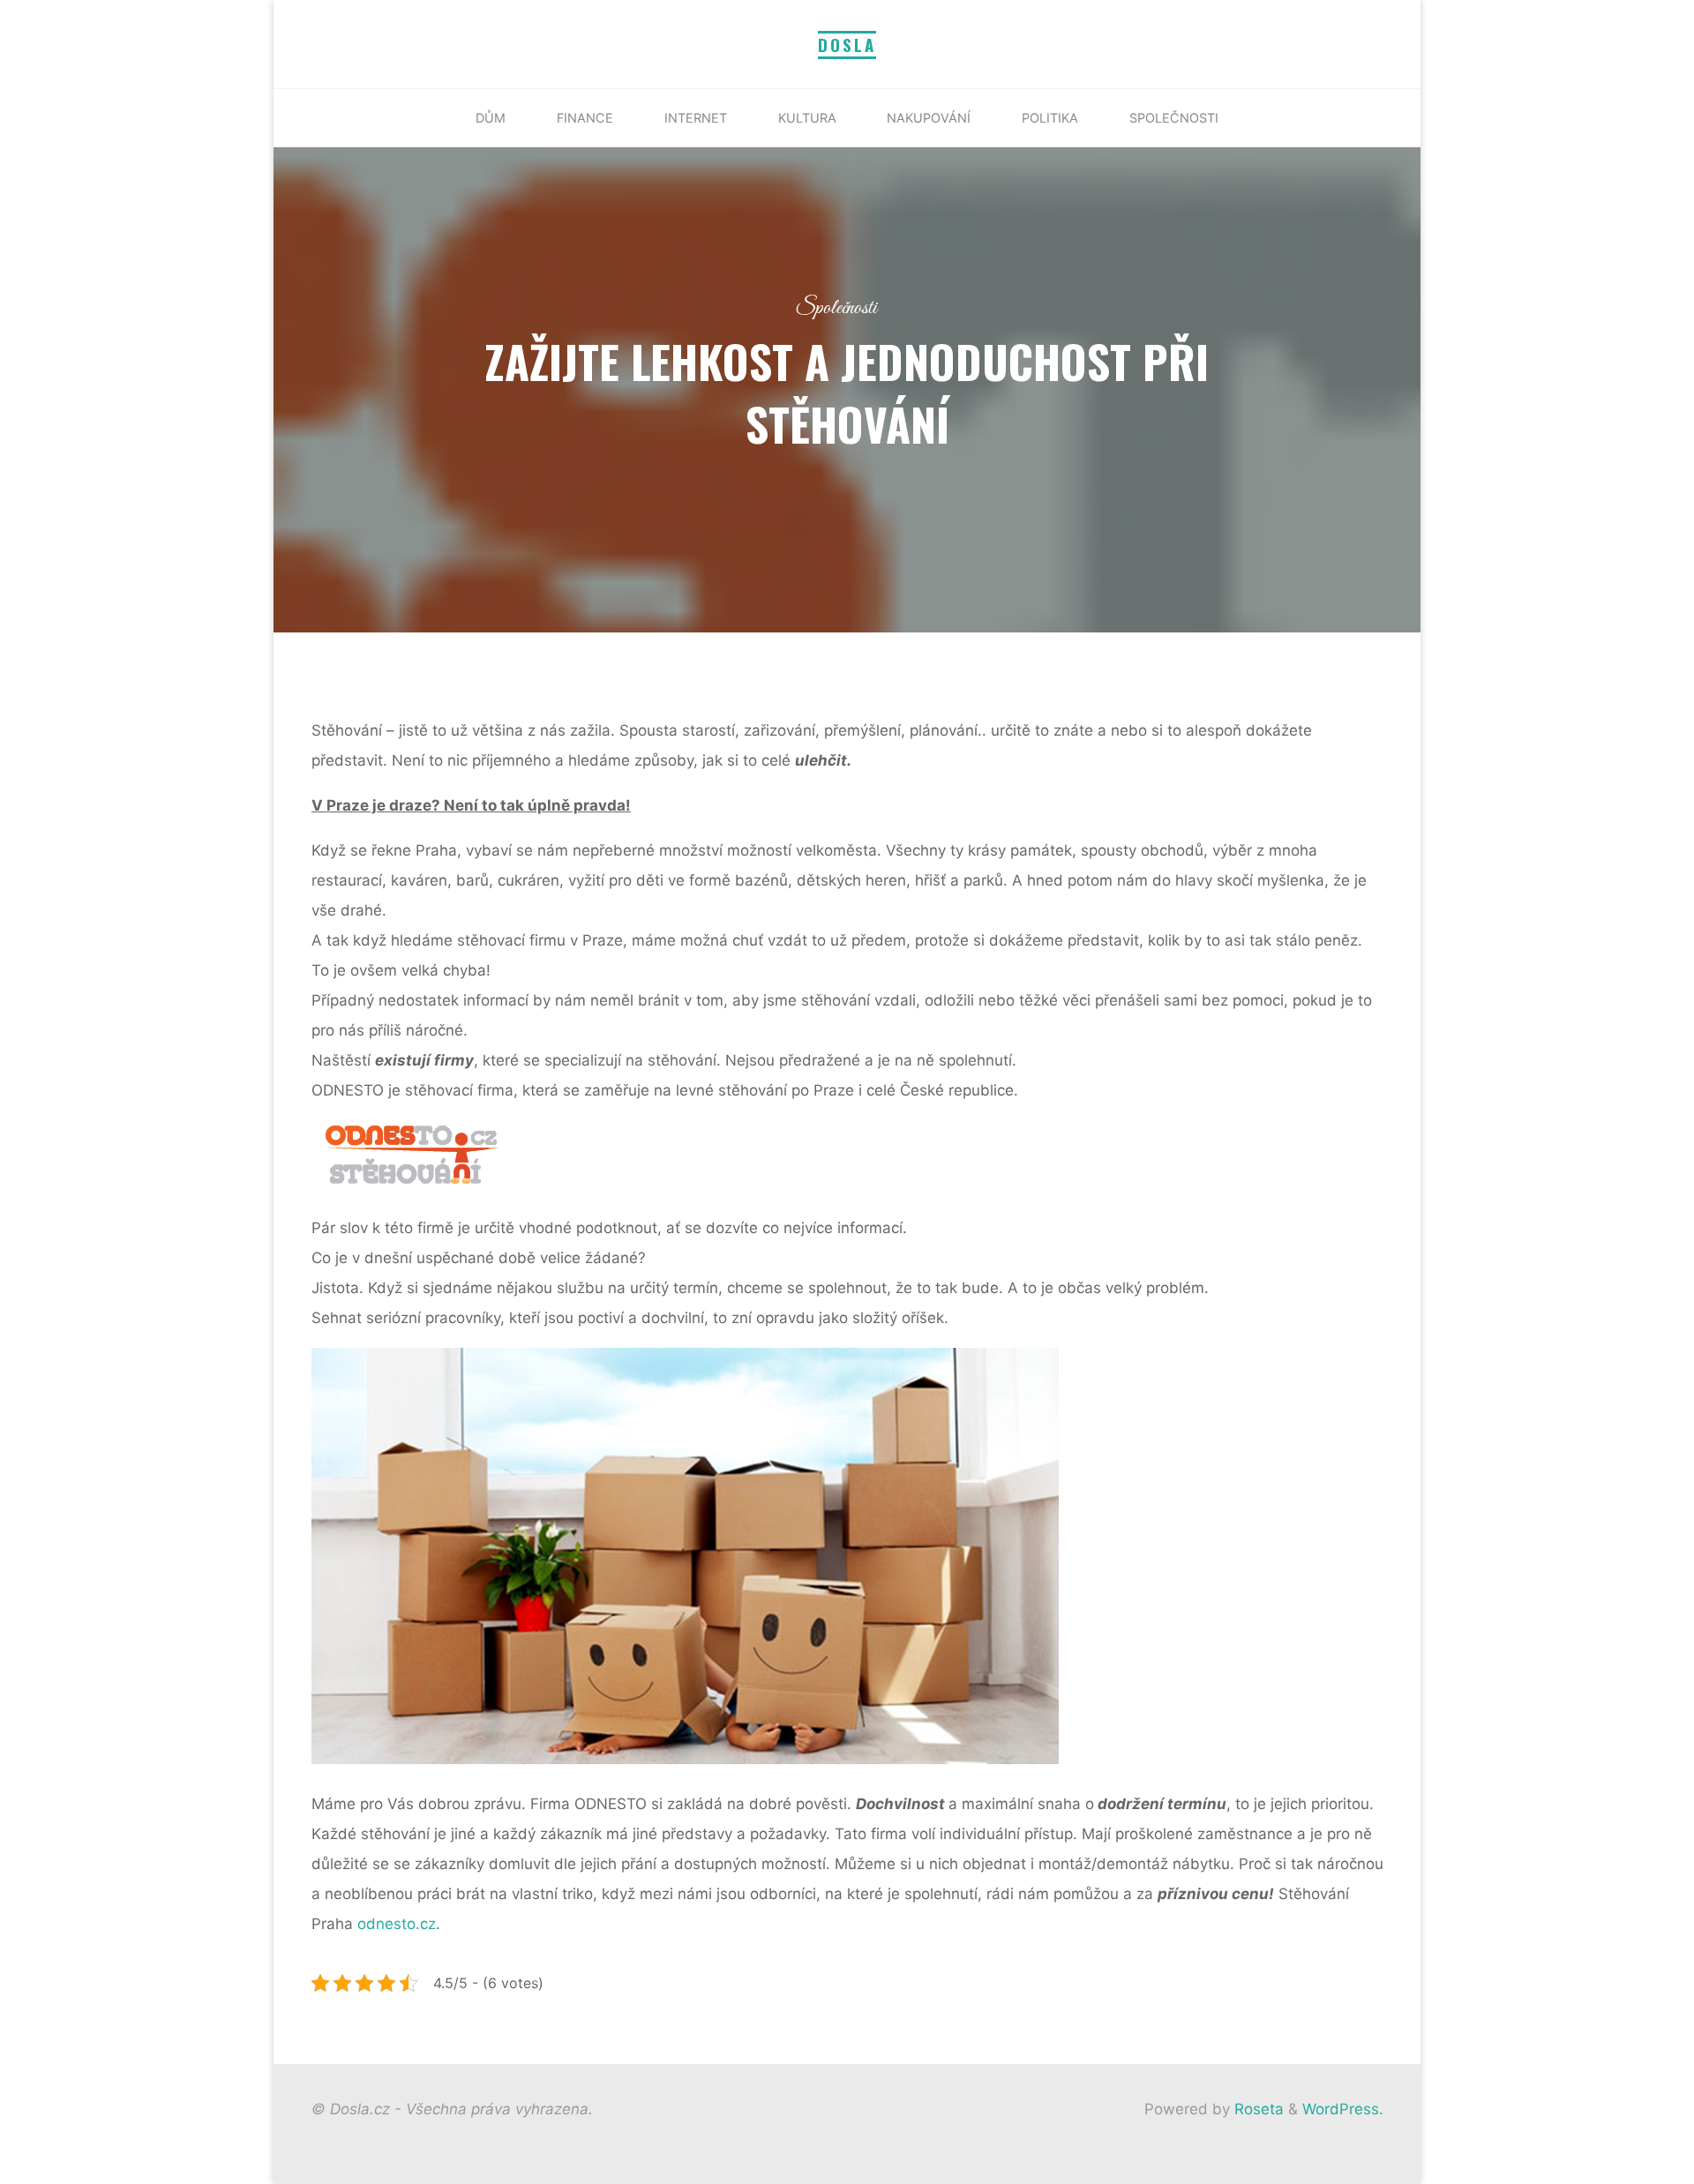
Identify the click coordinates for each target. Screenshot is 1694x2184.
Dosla (847, 45)
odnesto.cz (397, 1924)
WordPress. (1343, 2109)
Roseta (1257, 2109)
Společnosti (836, 308)
